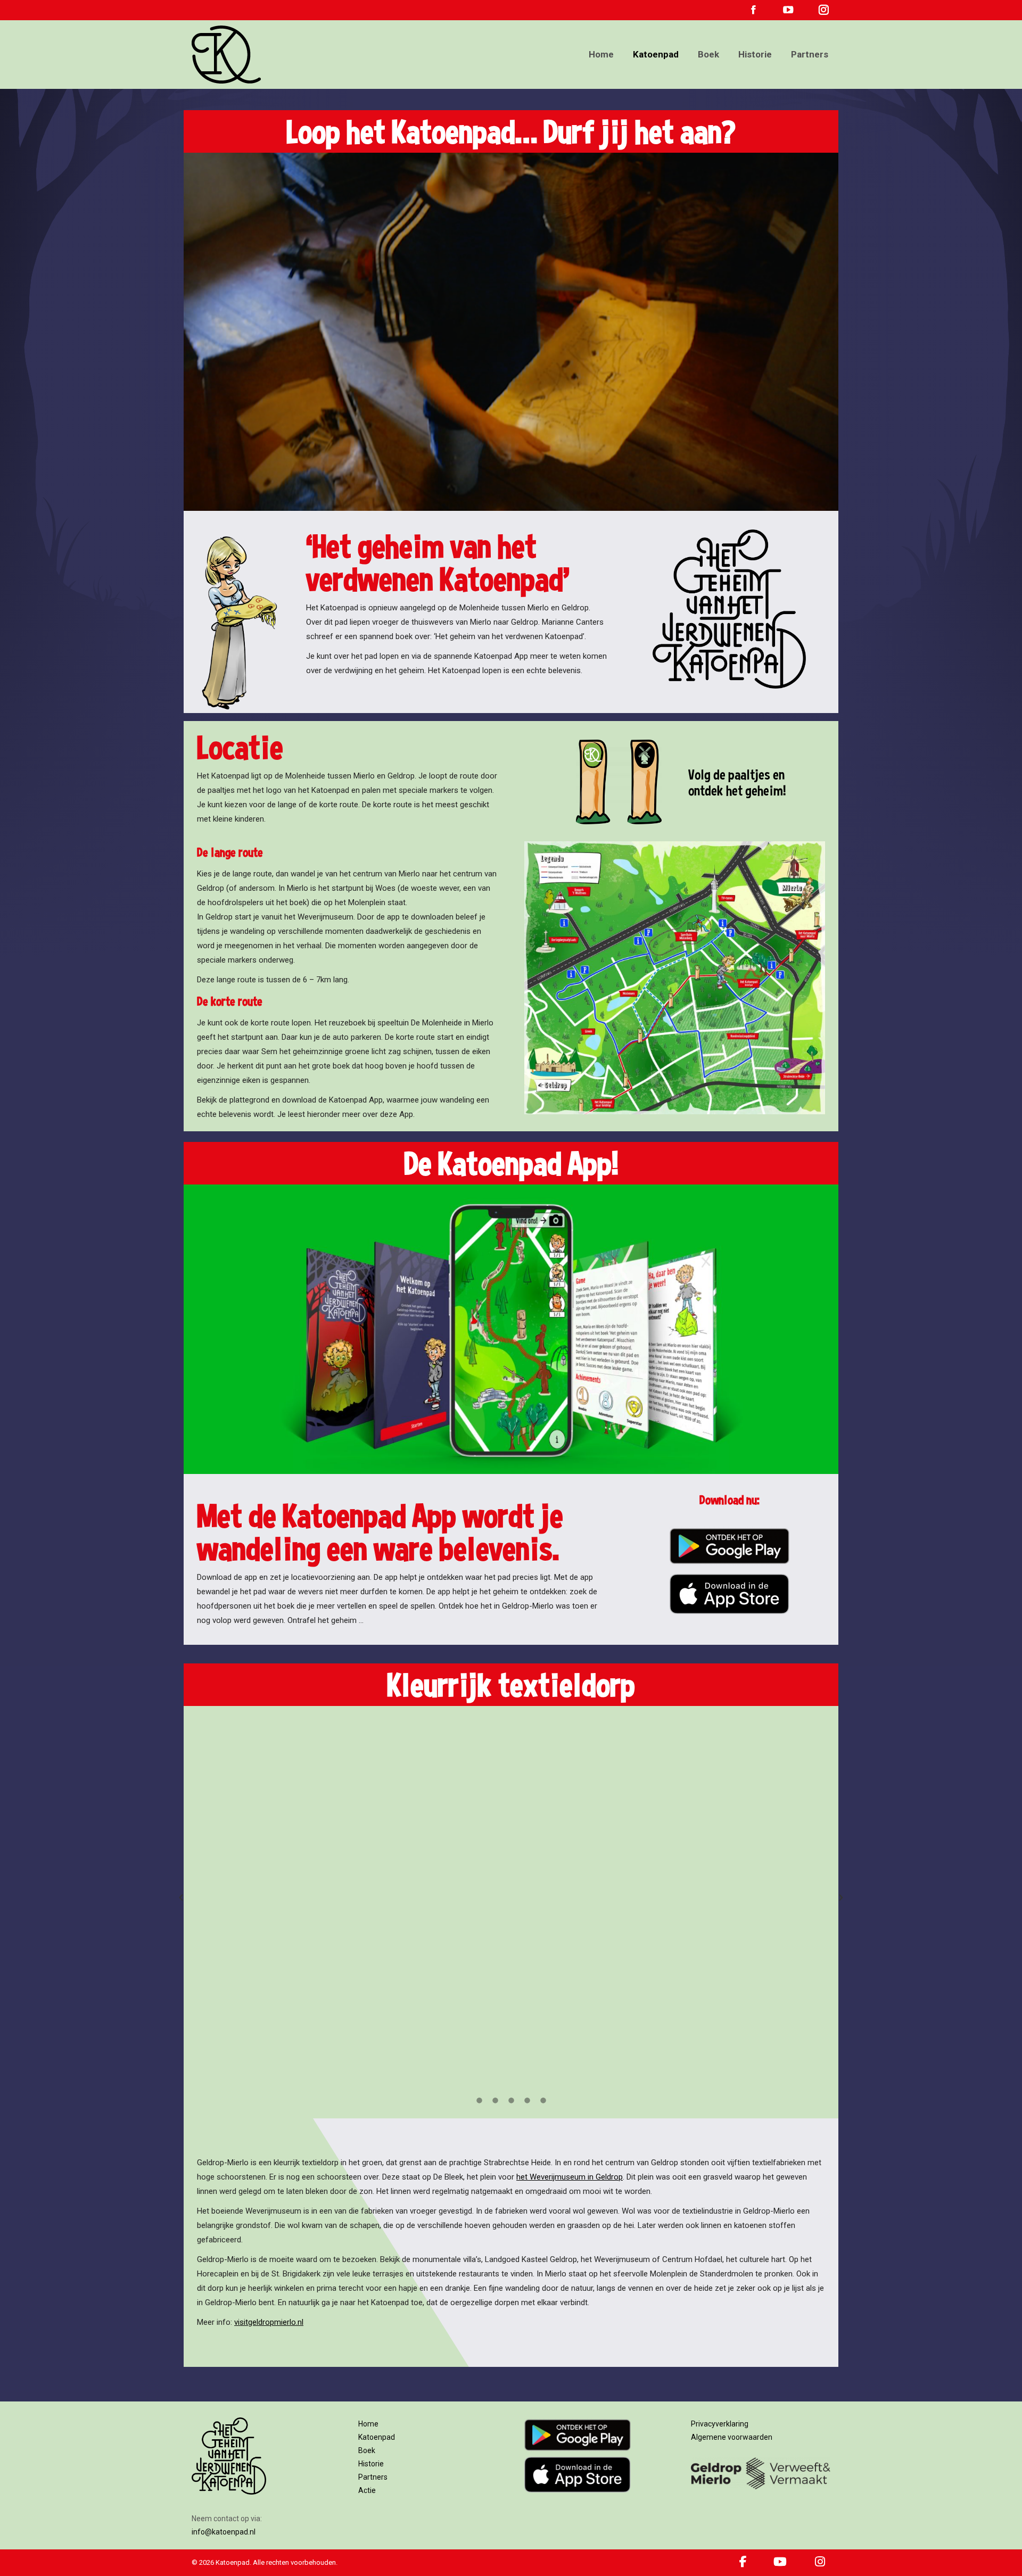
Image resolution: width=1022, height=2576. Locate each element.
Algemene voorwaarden (732, 2437)
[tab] (479, 2100)
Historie (371, 2464)
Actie (367, 2490)
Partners (373, 2477)
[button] (181, 1898)
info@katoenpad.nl (224, 2532)
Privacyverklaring (720, 2424)
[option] (511, 1898)
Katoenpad (377, 2437)
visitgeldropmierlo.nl (269, 2322)
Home (368, 2424)
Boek (367, 2450)
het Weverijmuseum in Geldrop (570, 2177)
